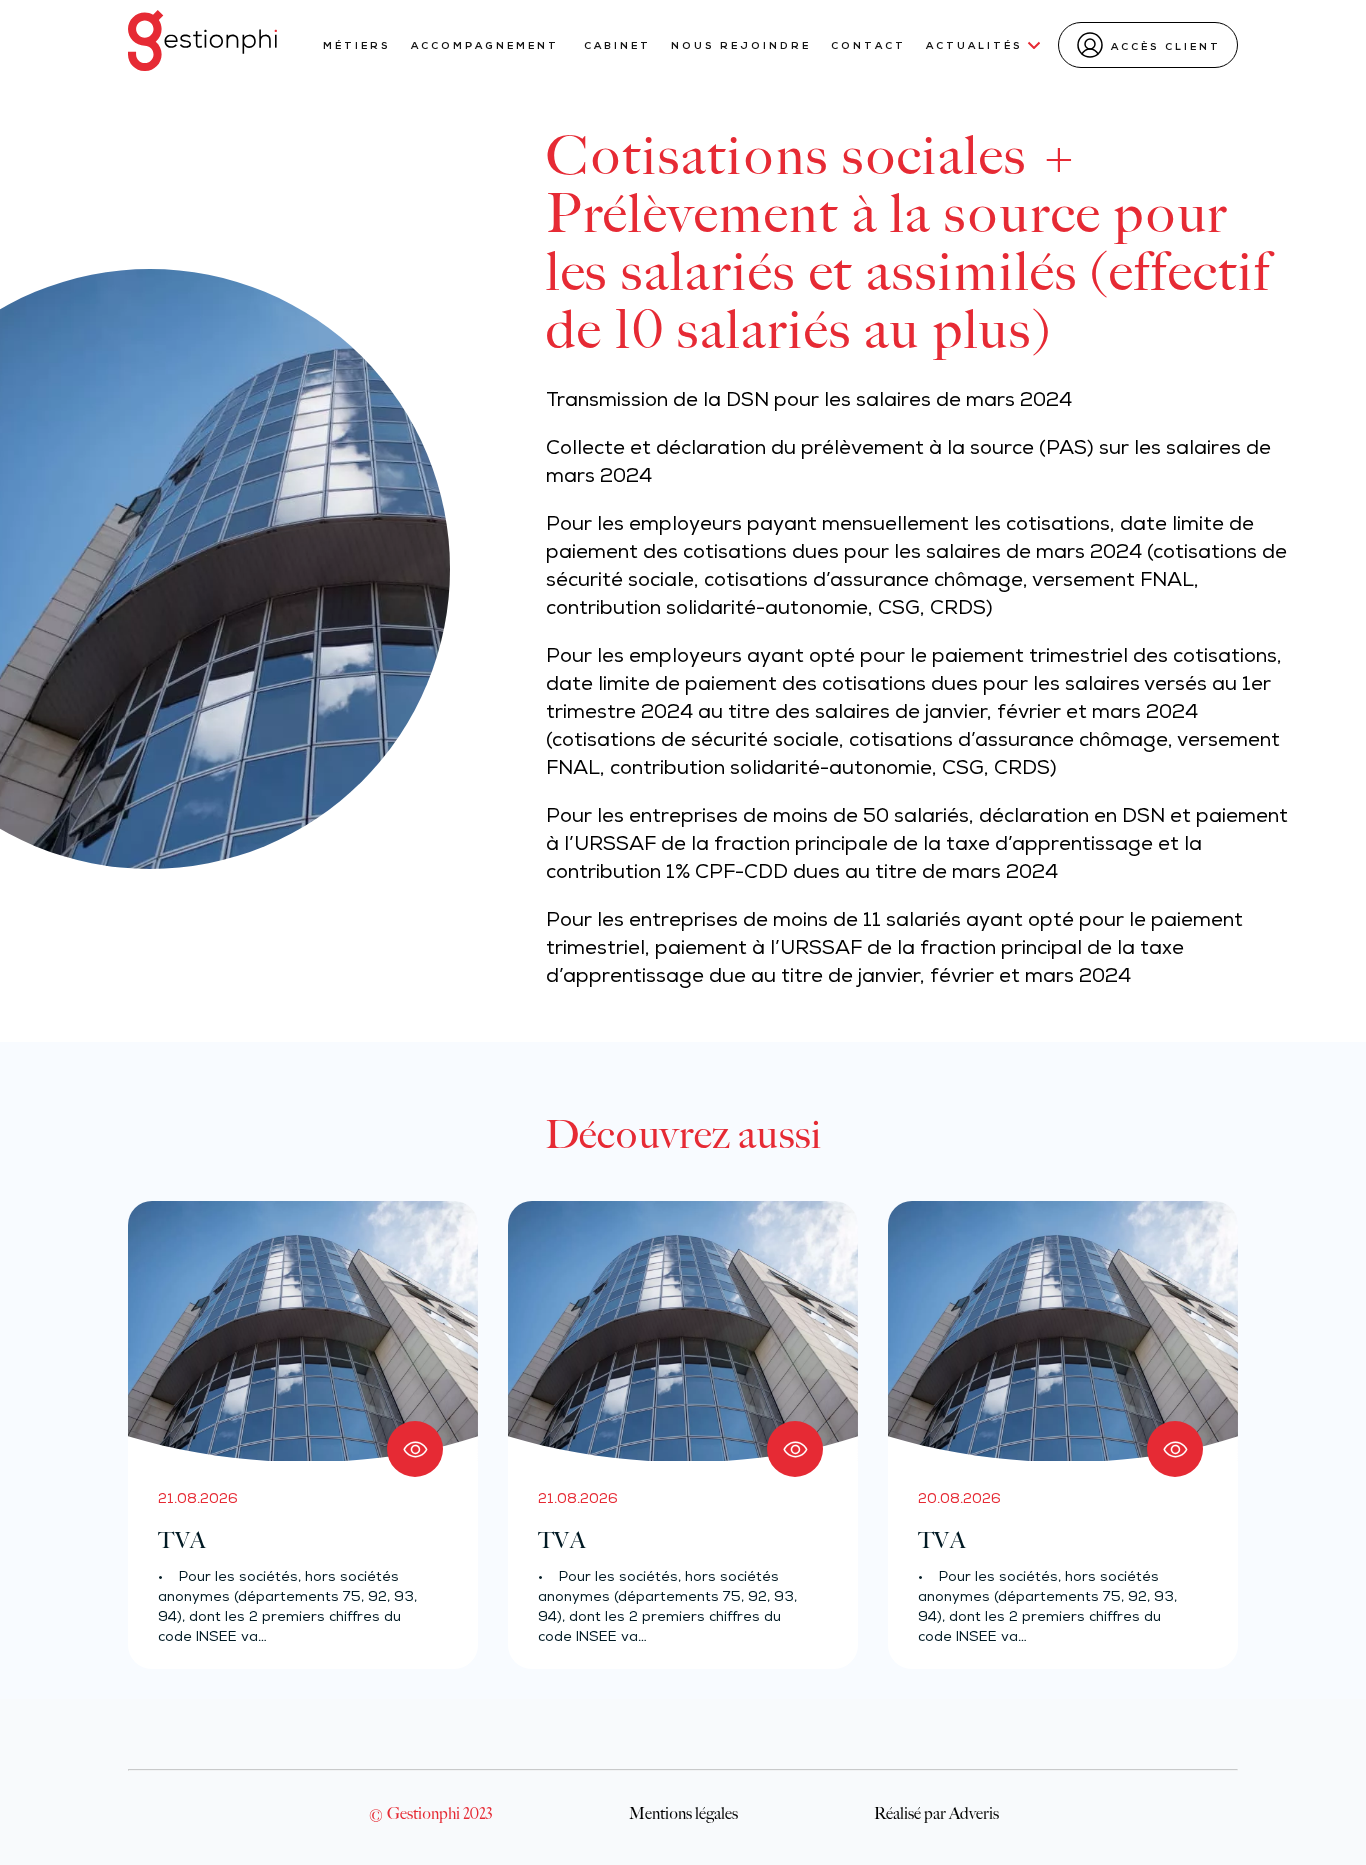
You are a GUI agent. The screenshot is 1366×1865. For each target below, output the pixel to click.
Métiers (357, 46)
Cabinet (617, 46)
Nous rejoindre (741, 46)
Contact (868, 46)
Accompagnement (487, 46)
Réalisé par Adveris (936, 1813)
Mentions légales (683, 1813)
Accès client (1166, 47)
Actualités (974, 46)
